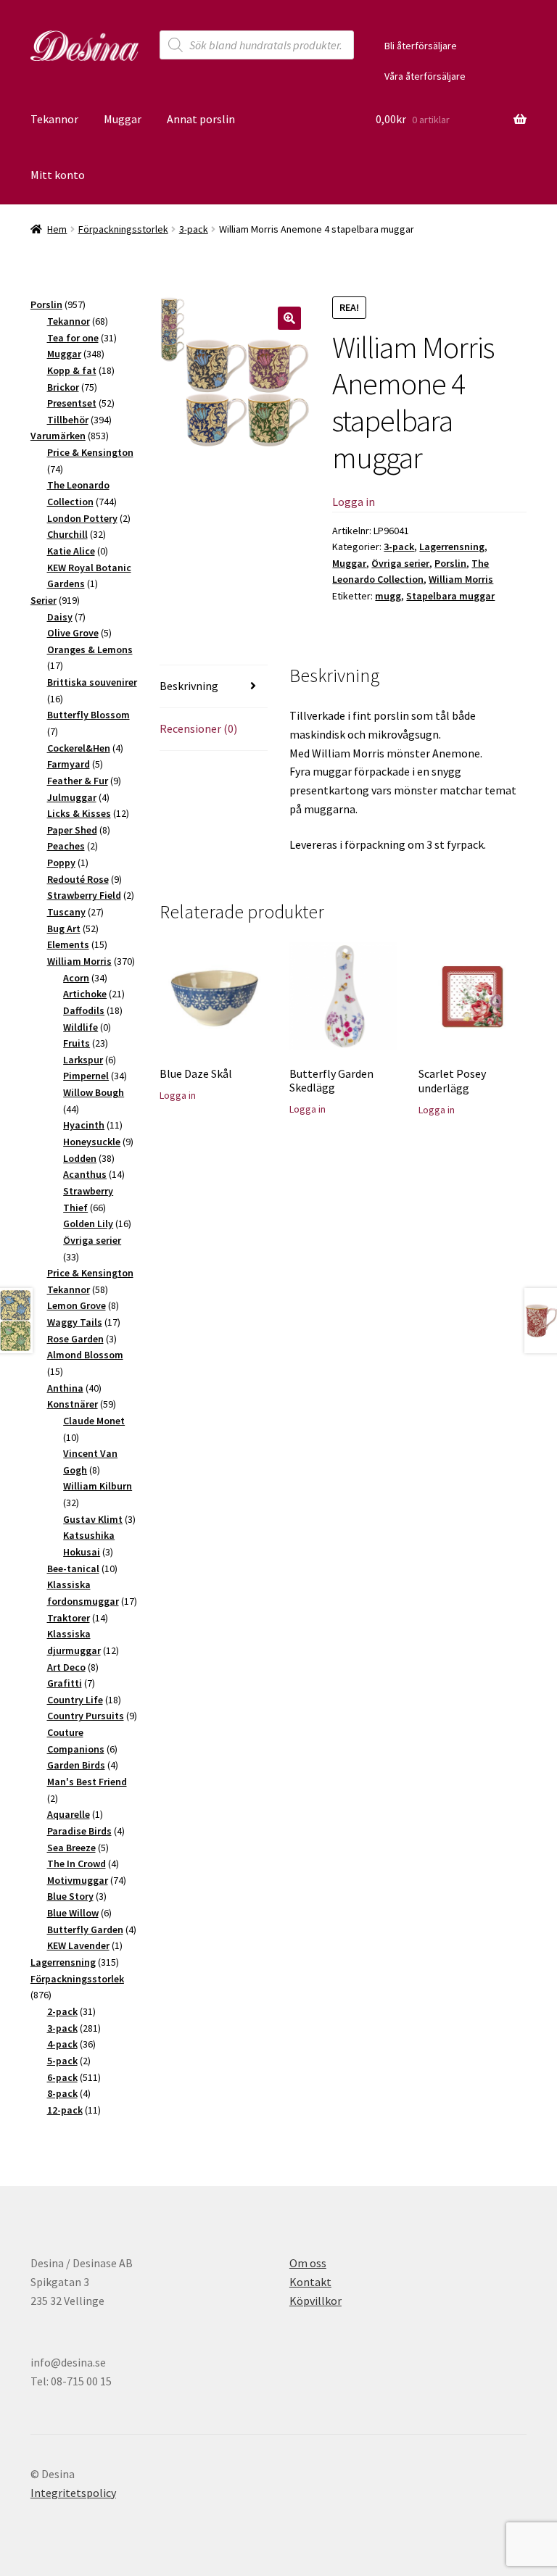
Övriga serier (400, 563)
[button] (289, 318)
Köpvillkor (315, 2301)
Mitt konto (58, 175)
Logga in (354, 502)
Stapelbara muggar (450, 596)
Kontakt (310, 2282)
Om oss (308, 2263)
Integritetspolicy (73, 2493)
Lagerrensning (452, 547)
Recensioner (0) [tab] (198, 728)
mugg (388, 596)
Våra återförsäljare (425, 76)
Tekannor (54, 119)
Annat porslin (201, 119)
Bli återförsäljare (421, 46)
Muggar (123, 119)
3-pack (194, 229)
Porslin (450, 563)
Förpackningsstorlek (123, 229)
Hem (57, 229)
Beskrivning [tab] (189, 686)
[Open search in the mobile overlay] (257, 45)
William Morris (461, 579)
